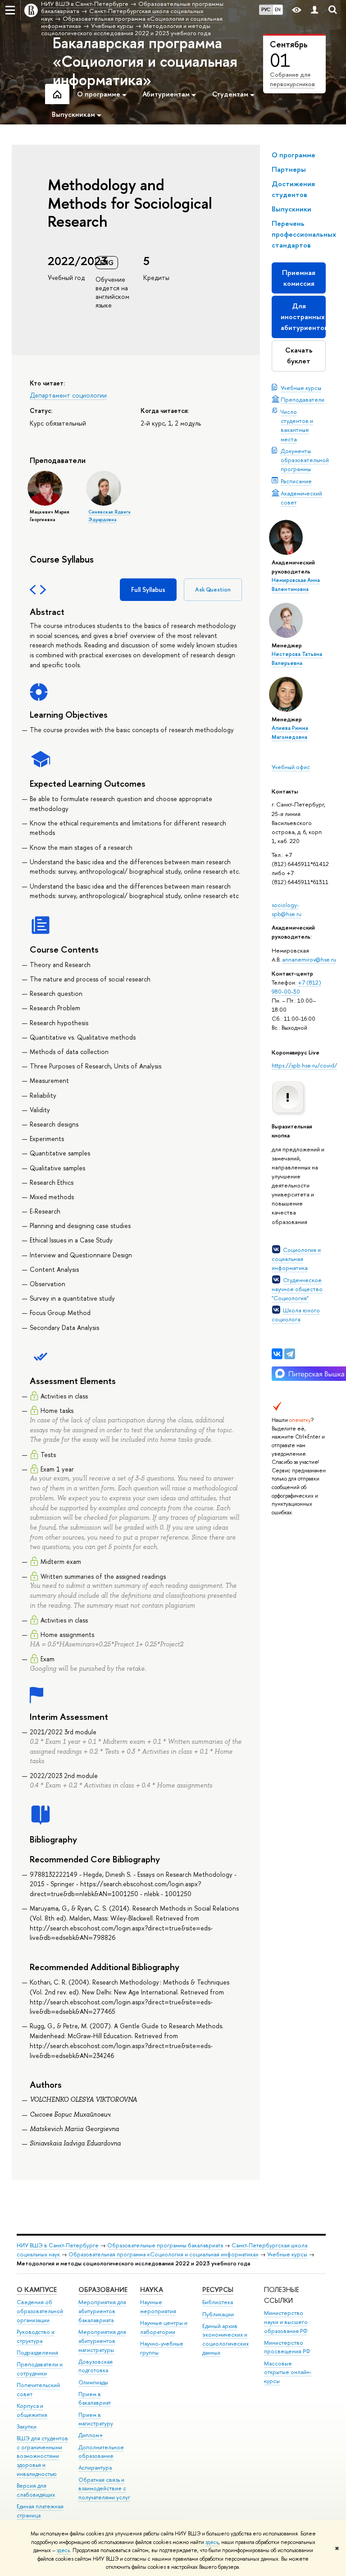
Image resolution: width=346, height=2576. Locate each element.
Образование (103, 2290)
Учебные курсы (301, 388)
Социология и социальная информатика (296, 1259)
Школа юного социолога (296, 1315)
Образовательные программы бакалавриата (165, 2245)
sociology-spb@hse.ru (287, 909)
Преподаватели (303, 399)
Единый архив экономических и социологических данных (225, 2339)
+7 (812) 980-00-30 (296, 987)
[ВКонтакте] (277, 1354)
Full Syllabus (148, 589)
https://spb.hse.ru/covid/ (304, 1065)
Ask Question (213, 589)
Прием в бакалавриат (95, 2399)
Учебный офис (291, 767)
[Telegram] (290, 1354)
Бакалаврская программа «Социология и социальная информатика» (145, 61)
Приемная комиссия (299, 278)
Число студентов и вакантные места (297, 425)
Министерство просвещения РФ (287, 2347)
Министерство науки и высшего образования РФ (286, 2322)
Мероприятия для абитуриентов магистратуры (102, 2341)
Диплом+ (91, 2435)
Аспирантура (95, 2468)
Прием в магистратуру (96, 2419)
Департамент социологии (68, 395)
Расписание (296, 481)
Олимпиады (93, 2382)
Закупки (27, 2427)
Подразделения (37, 2353)
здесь (212, 2542)
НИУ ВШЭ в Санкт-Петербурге (58, 2245)
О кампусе (37, 2290)
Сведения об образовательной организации (40, 2311)
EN (278, 9)
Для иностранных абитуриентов (303, 317)
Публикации (218, 2314)
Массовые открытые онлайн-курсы (288, 2372)
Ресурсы (218, 2290)
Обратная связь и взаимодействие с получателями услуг (104, 2489)
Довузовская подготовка (96, 2366)
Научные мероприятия (158, 2307)
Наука (152, 2290)
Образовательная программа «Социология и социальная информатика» (164, 2254)
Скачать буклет (299, 355)
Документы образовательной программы (305, 460)
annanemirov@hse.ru (309, 959)
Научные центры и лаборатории (164, 2327)
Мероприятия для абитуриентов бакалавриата (102, 2311)
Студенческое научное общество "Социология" (297, 1289)
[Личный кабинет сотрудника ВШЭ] (314, 10)
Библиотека (218, 2302)
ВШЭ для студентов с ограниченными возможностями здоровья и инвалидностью (42, 2456)
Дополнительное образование (101, 2452)
